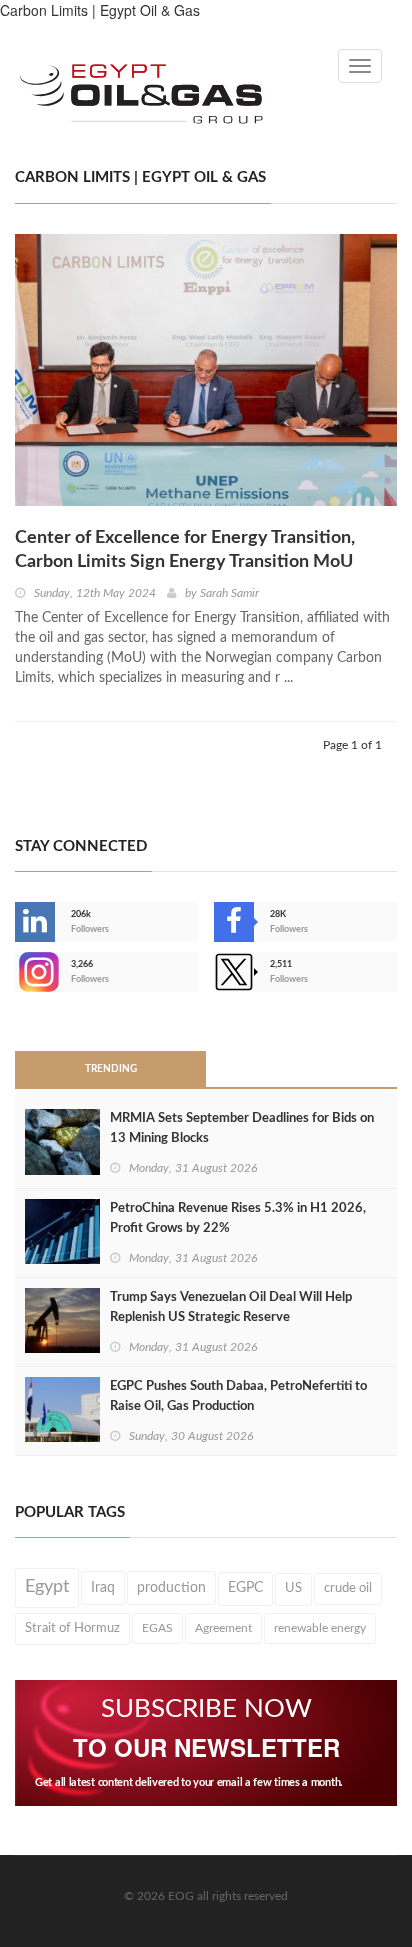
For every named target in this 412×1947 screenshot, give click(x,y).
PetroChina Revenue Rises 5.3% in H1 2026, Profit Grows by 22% (238, 1218)
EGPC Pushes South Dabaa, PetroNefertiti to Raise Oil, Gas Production (238, 1396)
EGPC (245, 1588)
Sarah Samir (229, 593)
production (171, 1588)
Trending (111, 1069)
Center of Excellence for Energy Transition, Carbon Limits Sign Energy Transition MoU (185, 550)
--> (17, 972)
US (293, 1588)
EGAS (157, 1628)
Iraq (103, 1588)
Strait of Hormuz (72, 1628)
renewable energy (320, 1628)
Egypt (47, 1587)
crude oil (348, 1588)
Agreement (223, 1628)
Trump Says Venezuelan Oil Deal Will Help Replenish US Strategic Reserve (231, 1307)
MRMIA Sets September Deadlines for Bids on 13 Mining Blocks (242, 1128)
